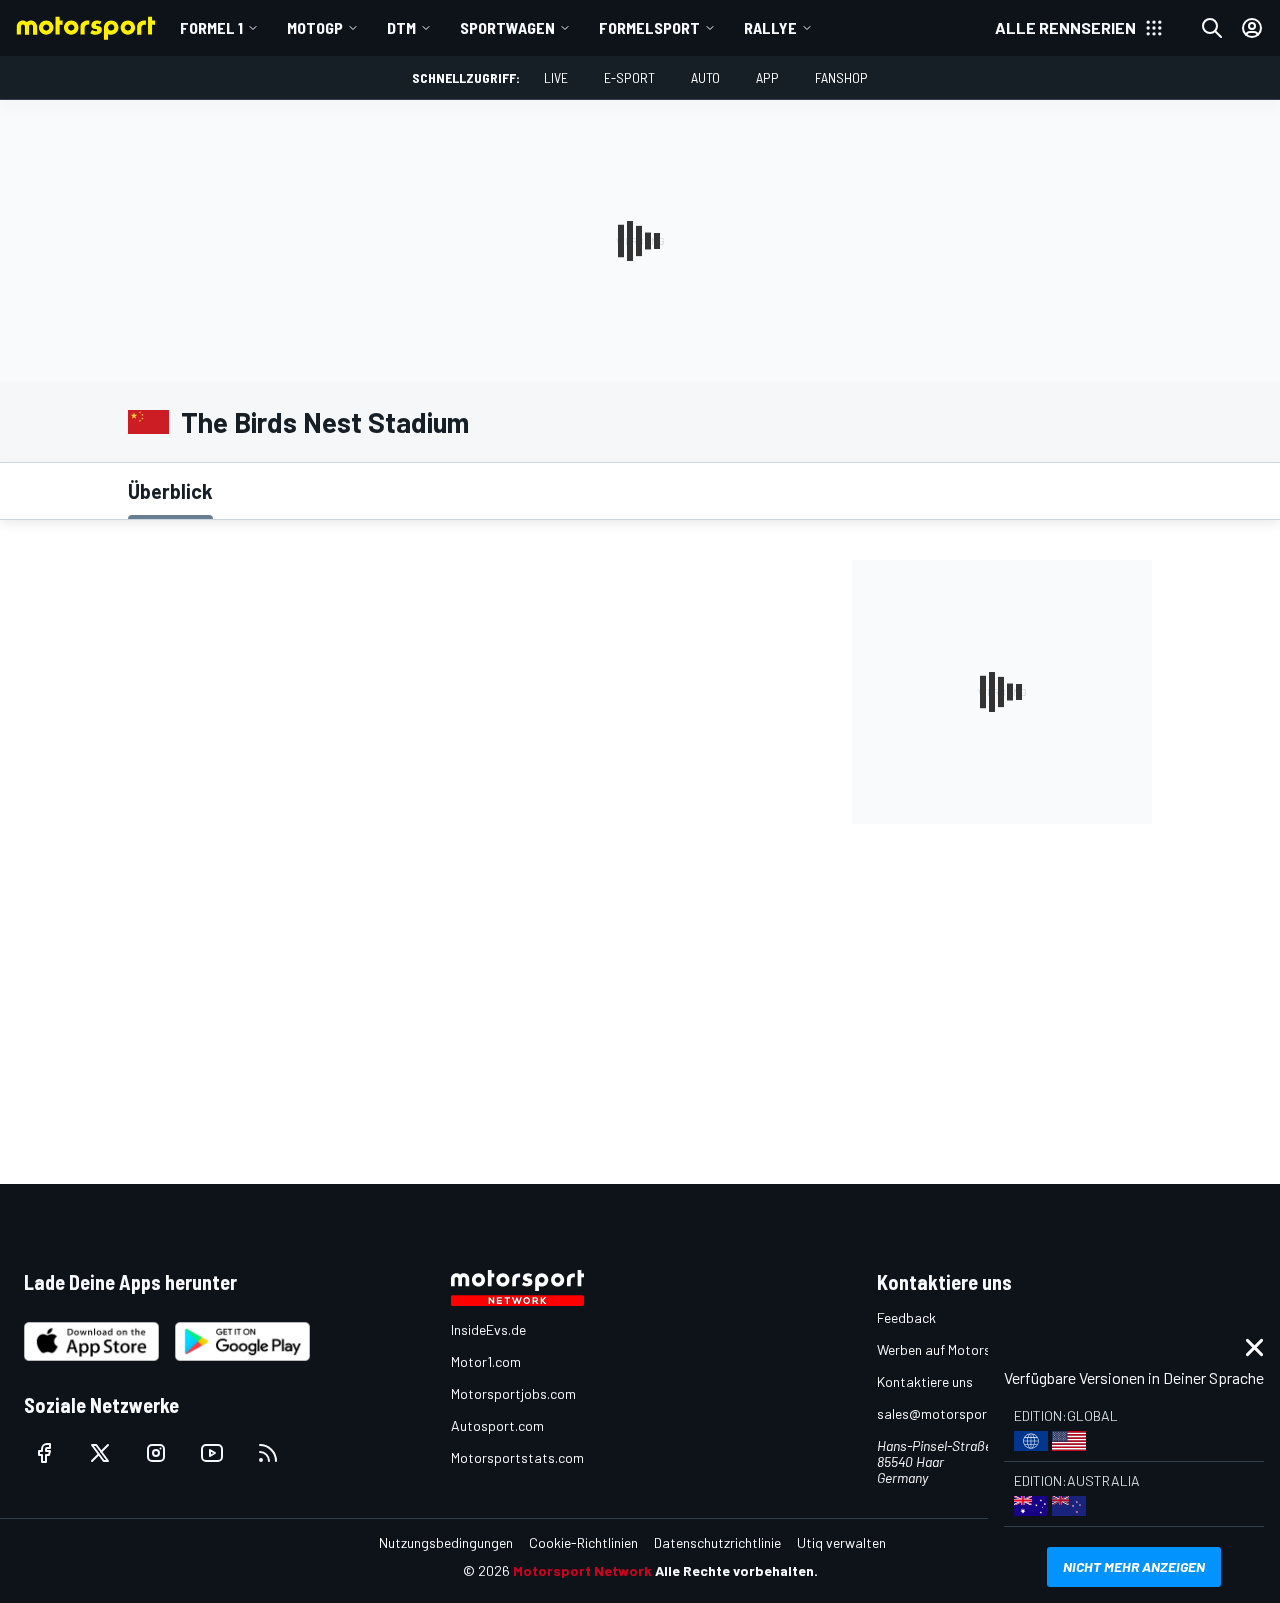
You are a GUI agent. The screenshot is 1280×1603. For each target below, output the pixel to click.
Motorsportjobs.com (513, 1393)
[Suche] (1212, 28)
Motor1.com (486, 1361)
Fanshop (841, 77)
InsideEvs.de (488, 1329)
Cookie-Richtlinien (583, 1542)
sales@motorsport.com (949, 1413)
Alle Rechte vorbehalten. (736, 1570)
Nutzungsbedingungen (446, 1542)
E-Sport (629, 77)
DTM (401, 27)
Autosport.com (497, 1425)
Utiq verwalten (841, 1542)
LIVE (556, 77)
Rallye (770, 27)
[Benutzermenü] (1252, 28)
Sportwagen (507, 27)
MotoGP (315, 27)
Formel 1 (211, 27)
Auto (705, 77)
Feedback (906, 1317)
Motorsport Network (582, 1570)
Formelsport (649, 27)
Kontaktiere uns (925, 1381)
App (767, 77)
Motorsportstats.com (517, 1457)
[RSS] (268, 1453)
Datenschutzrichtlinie (717, 1542)
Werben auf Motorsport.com (962, 1349)
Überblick (170, 491)
